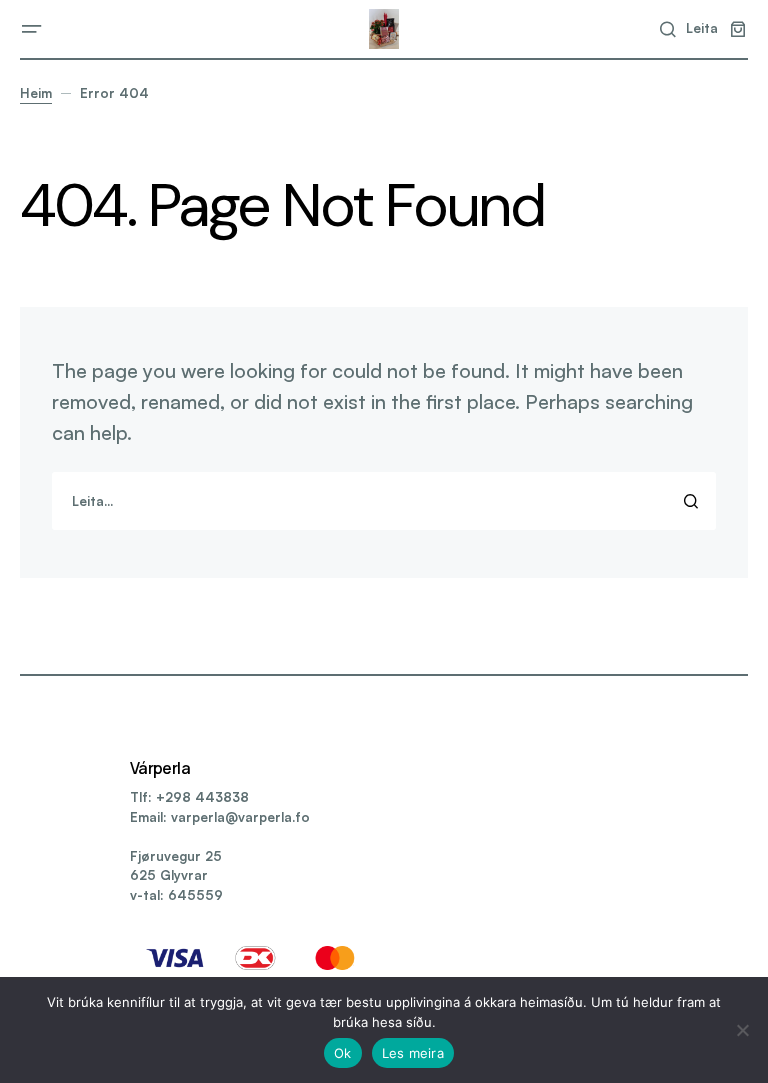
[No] (743, 1030)
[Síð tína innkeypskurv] (738, 29)
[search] (384, 501)
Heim (36, 93)
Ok (343, 1053)
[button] (32, 29)
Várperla (160, 768)
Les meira (413, 1053)
